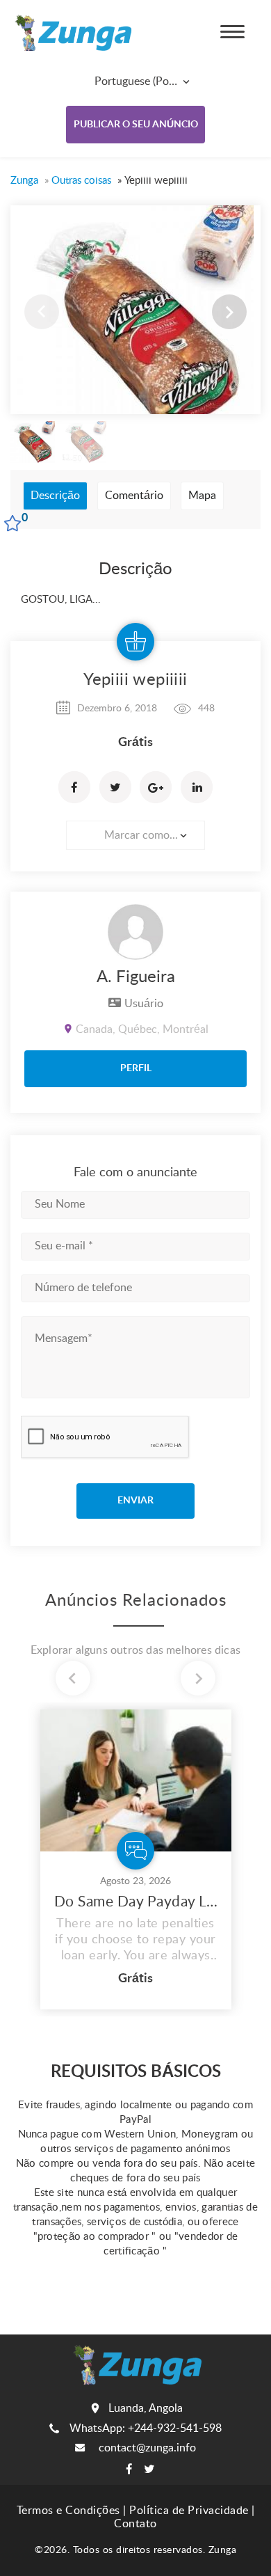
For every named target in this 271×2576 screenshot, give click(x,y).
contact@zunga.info (147, 2448)
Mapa (202, 496)
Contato (135, 2524)
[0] (11, 525)
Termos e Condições (68, 2511)
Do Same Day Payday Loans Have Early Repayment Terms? (136, 1902)
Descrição (55, 496)
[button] (229, 312)
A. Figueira (136, 977)
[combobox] (132, 81)
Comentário (134, 496)
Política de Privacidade (189, 2511)
